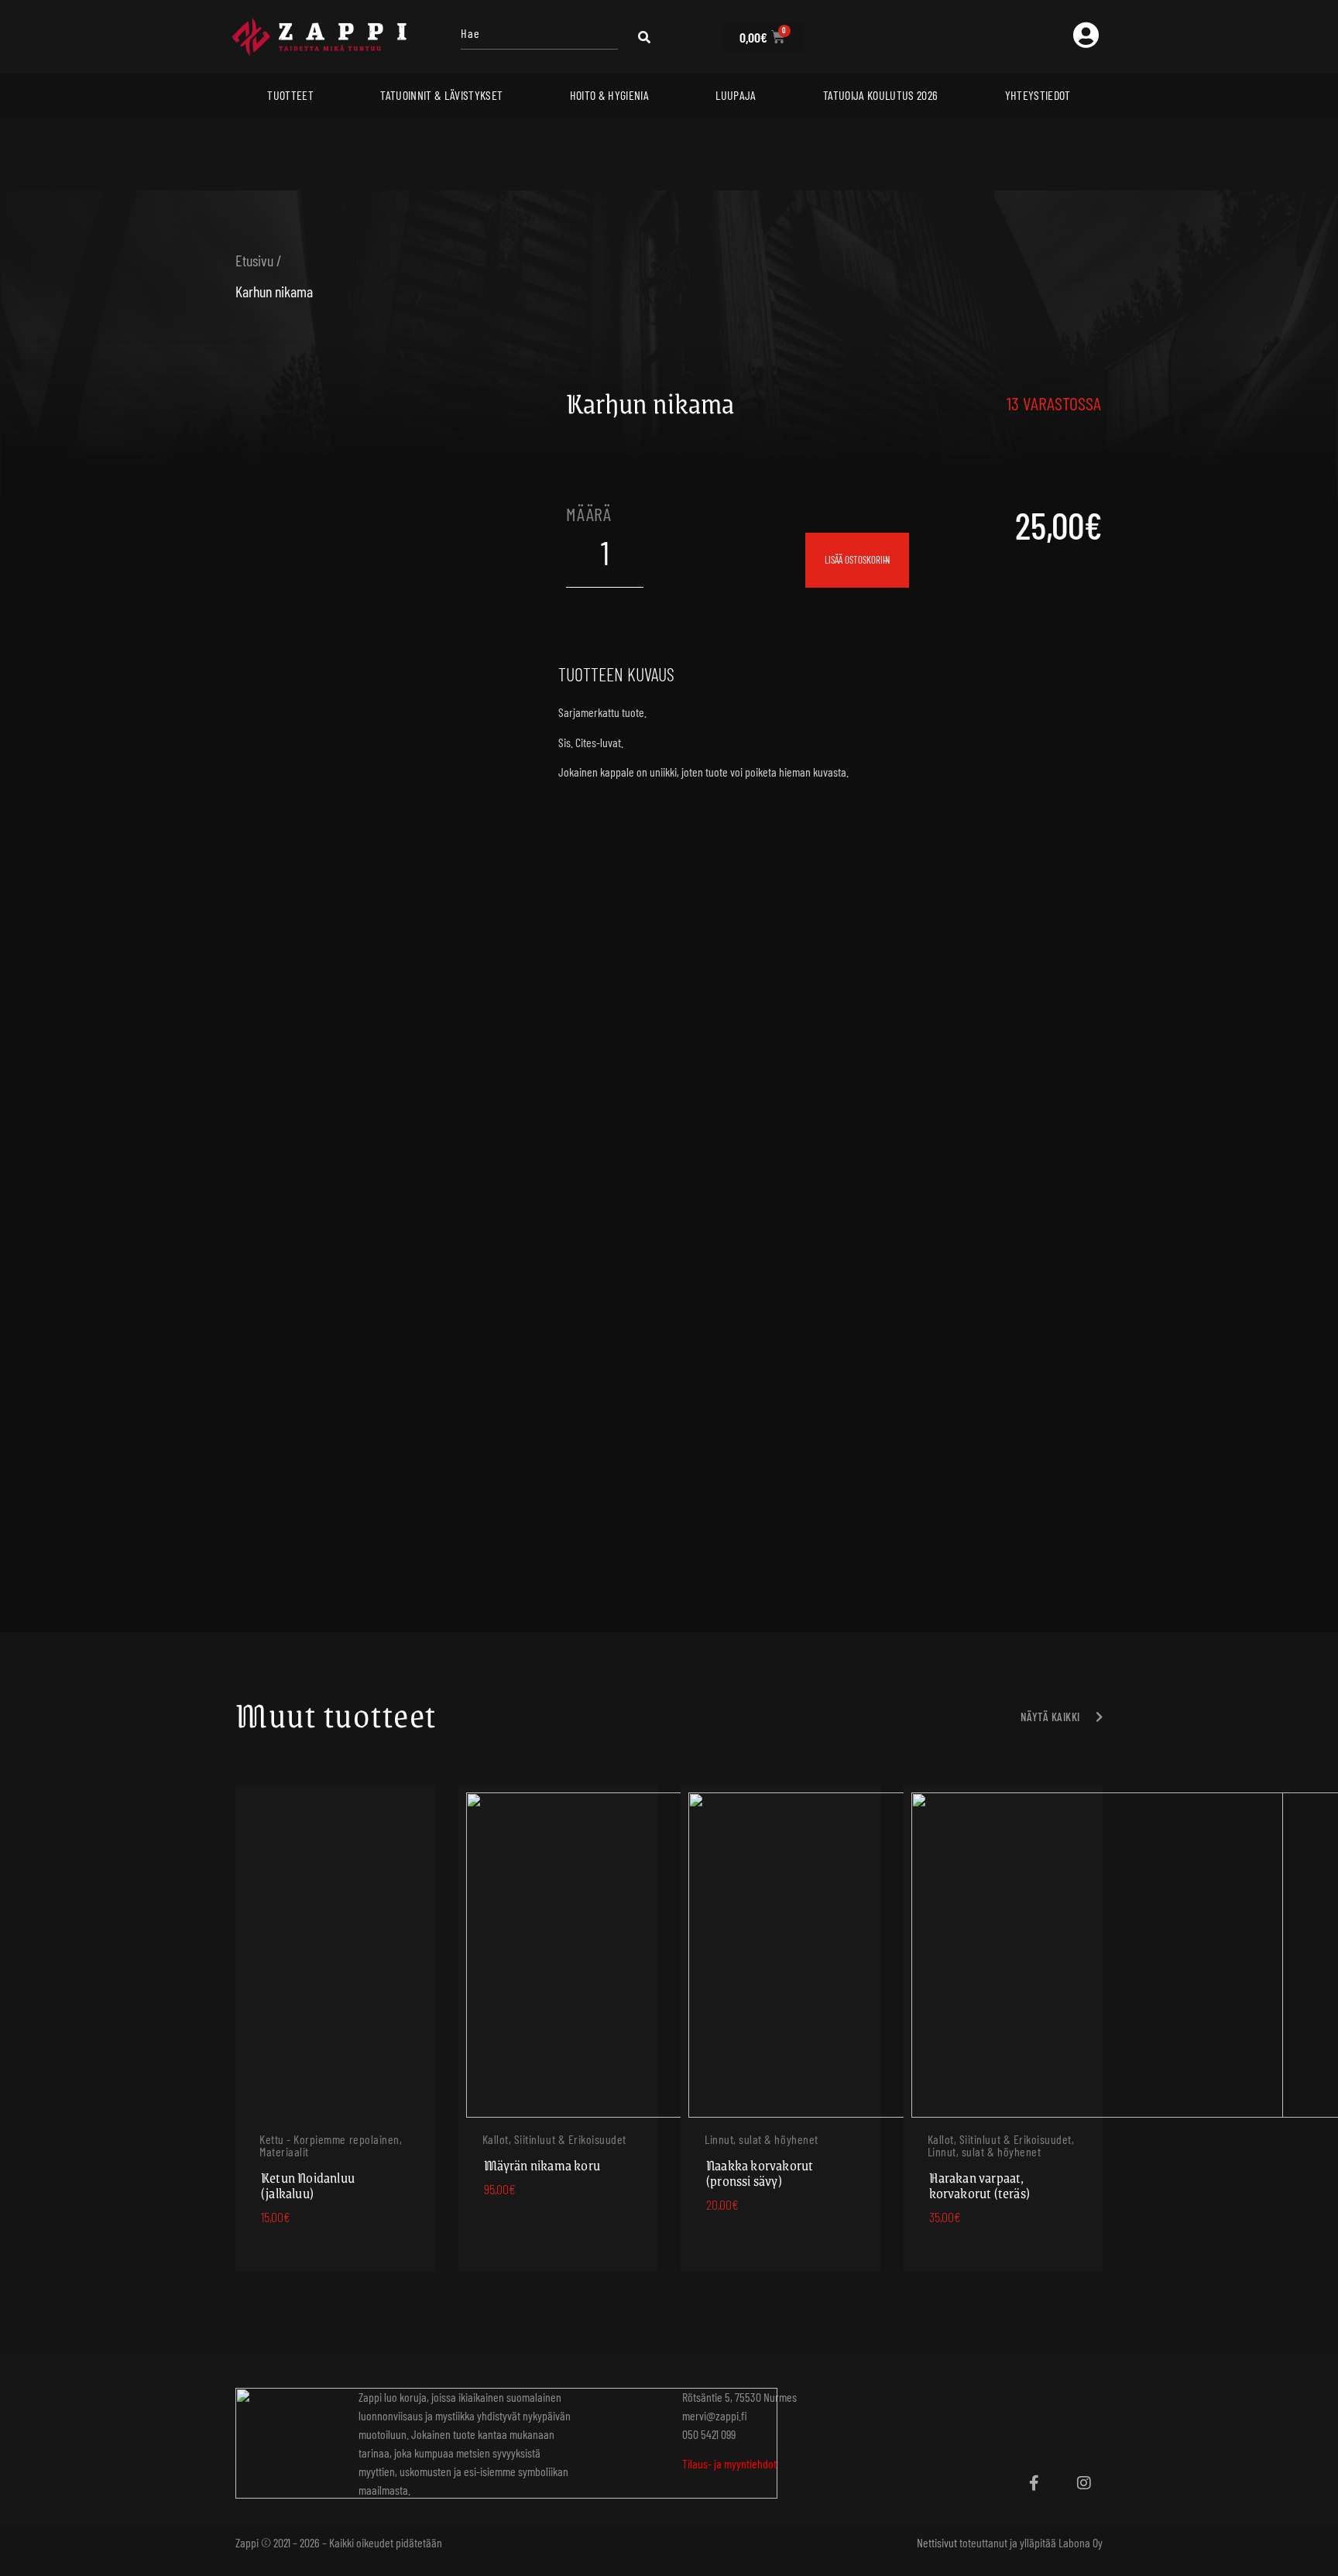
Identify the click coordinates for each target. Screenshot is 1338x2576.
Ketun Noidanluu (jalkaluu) (308, 2185)
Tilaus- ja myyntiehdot (729, 2463)
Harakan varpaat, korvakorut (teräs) (980, 2185)
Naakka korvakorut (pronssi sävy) (760, 2173)
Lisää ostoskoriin (857, 560)
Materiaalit (284, 2151)
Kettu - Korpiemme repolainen (329, 2139)
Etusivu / (259, 260)
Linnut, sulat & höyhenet (762, 2139)
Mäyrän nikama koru (542, 2165)
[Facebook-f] (1034, 2483)
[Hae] (539, 37)
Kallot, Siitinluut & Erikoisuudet (555, 2139)
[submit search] (644, 37)
